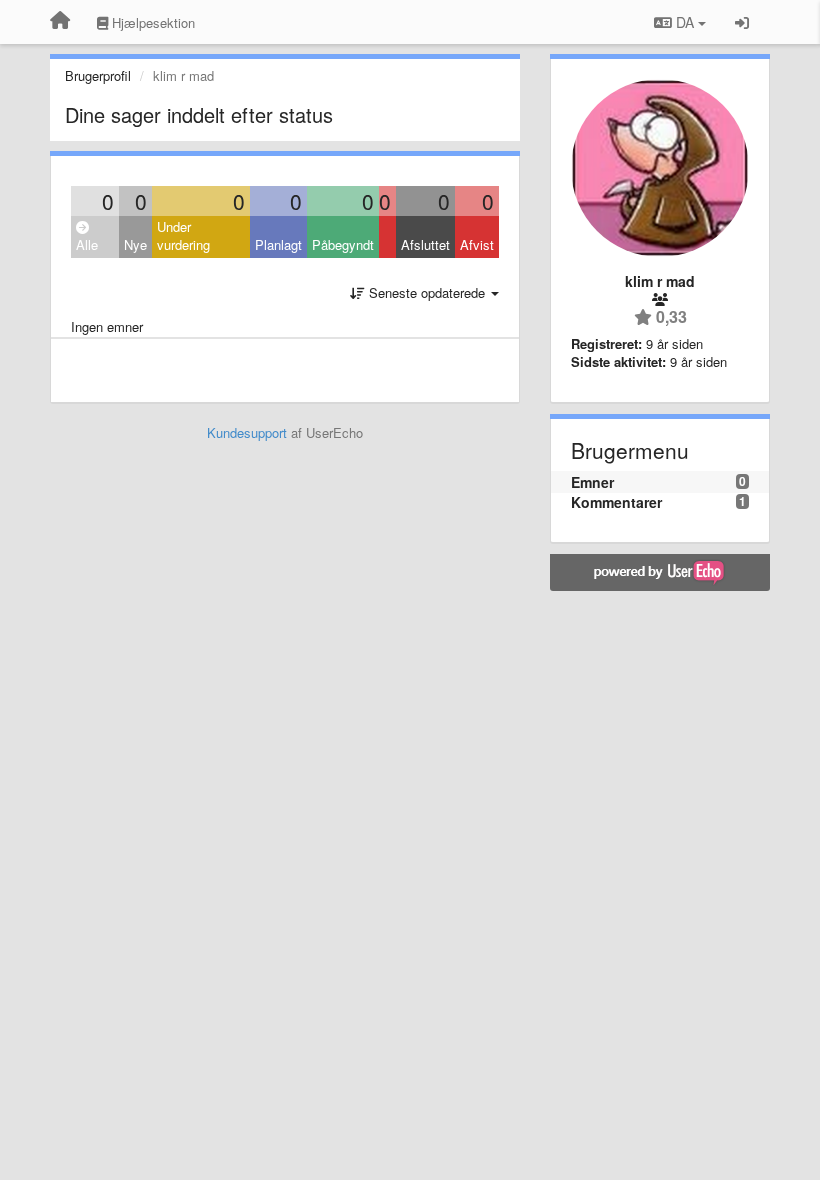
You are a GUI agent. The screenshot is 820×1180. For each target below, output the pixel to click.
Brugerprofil (98, 75)
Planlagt (278, 244)
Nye (135, 244)
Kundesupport (247, 432)
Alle (87, 244)
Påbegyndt (343, 244)
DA (685, 22)
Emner (592, 482)
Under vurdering (183, 236)
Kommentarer (616, 502)
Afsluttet (425, 244)
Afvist (477, 244)
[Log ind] (742, 22)
